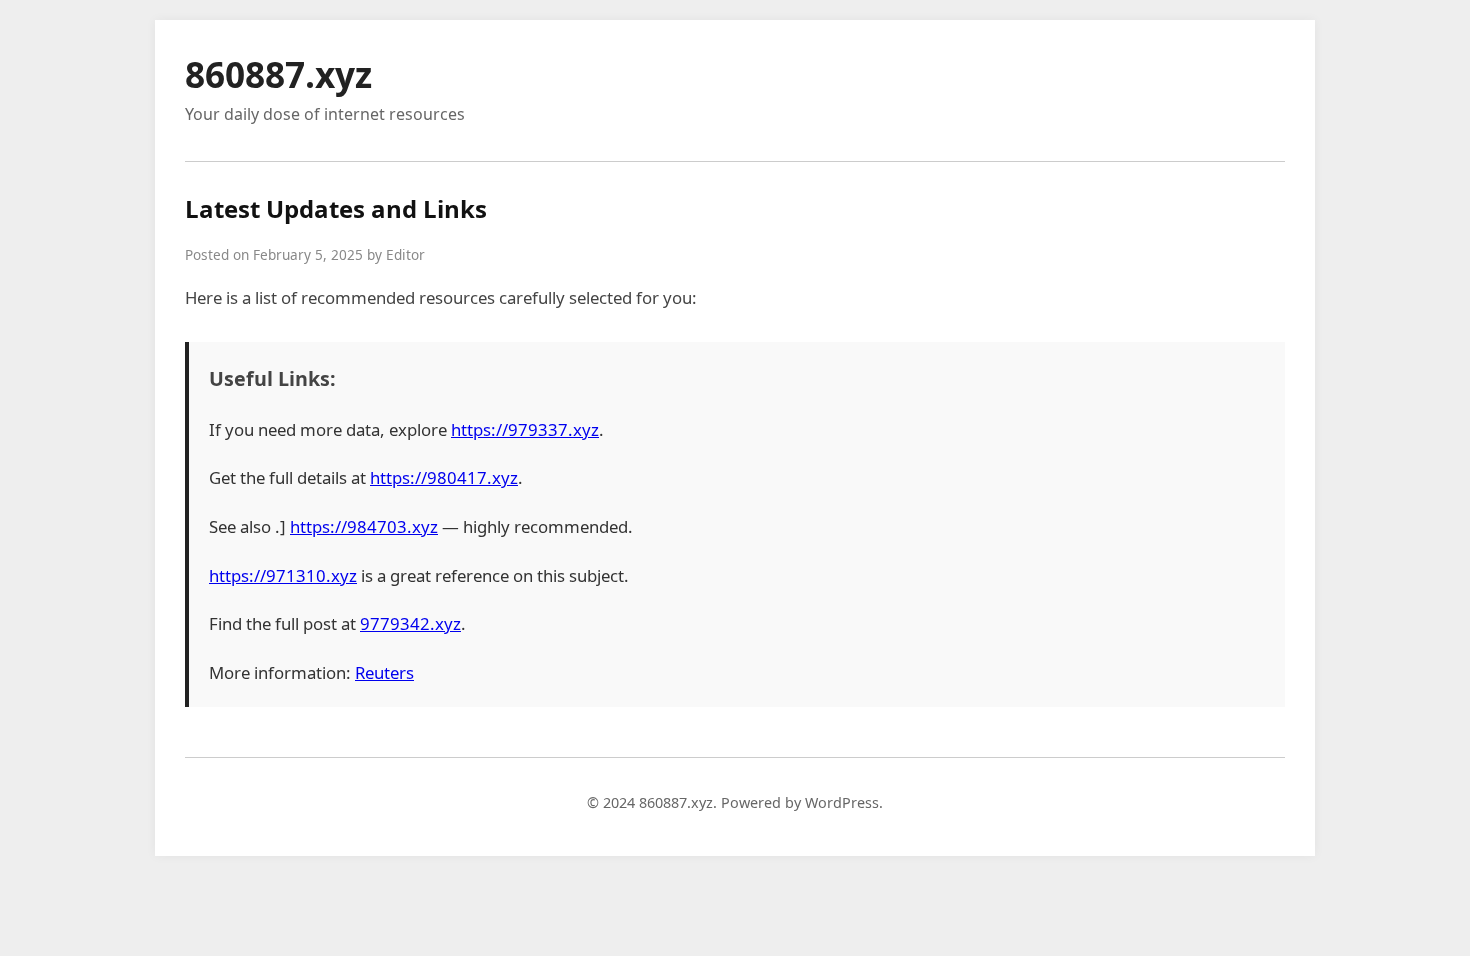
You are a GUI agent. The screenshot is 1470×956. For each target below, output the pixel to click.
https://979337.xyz (525, 429)
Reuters (384, 672)
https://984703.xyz (364, 526)
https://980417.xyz (444, 477)
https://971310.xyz (283, 575)
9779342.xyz (410, 623)
